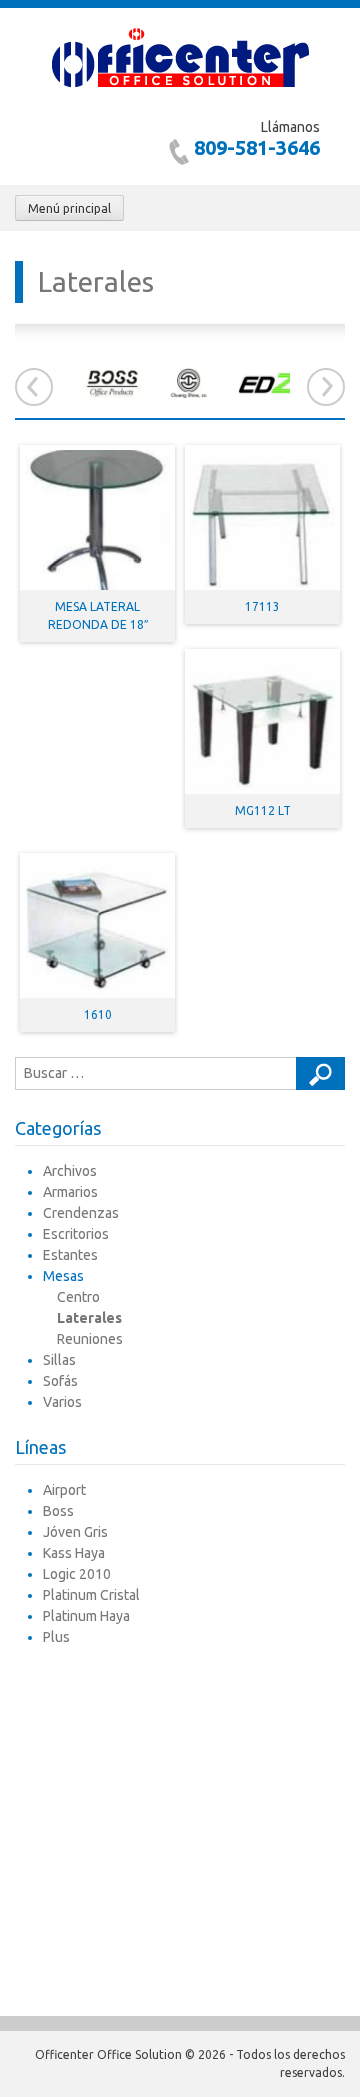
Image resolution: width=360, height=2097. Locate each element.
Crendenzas (81, 1213)
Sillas (59, 1360)
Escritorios (76, 1234)
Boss (58, 1511)
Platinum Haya (86, 1616)
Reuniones (90, 1339)
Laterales (89, 1318)
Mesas (63, 1276)
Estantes (70, 1255)
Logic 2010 (77, 1574)
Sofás (60, 1381)
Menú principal (69, 208)
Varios (62, 1402)
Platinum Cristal (91, 1595)
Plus (56, 1637)
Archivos (70, 1171)
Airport (64, 1490)
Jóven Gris (75, 1532)
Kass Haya (74, 1553)
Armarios (70, 1192)
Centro (78, 1297)
